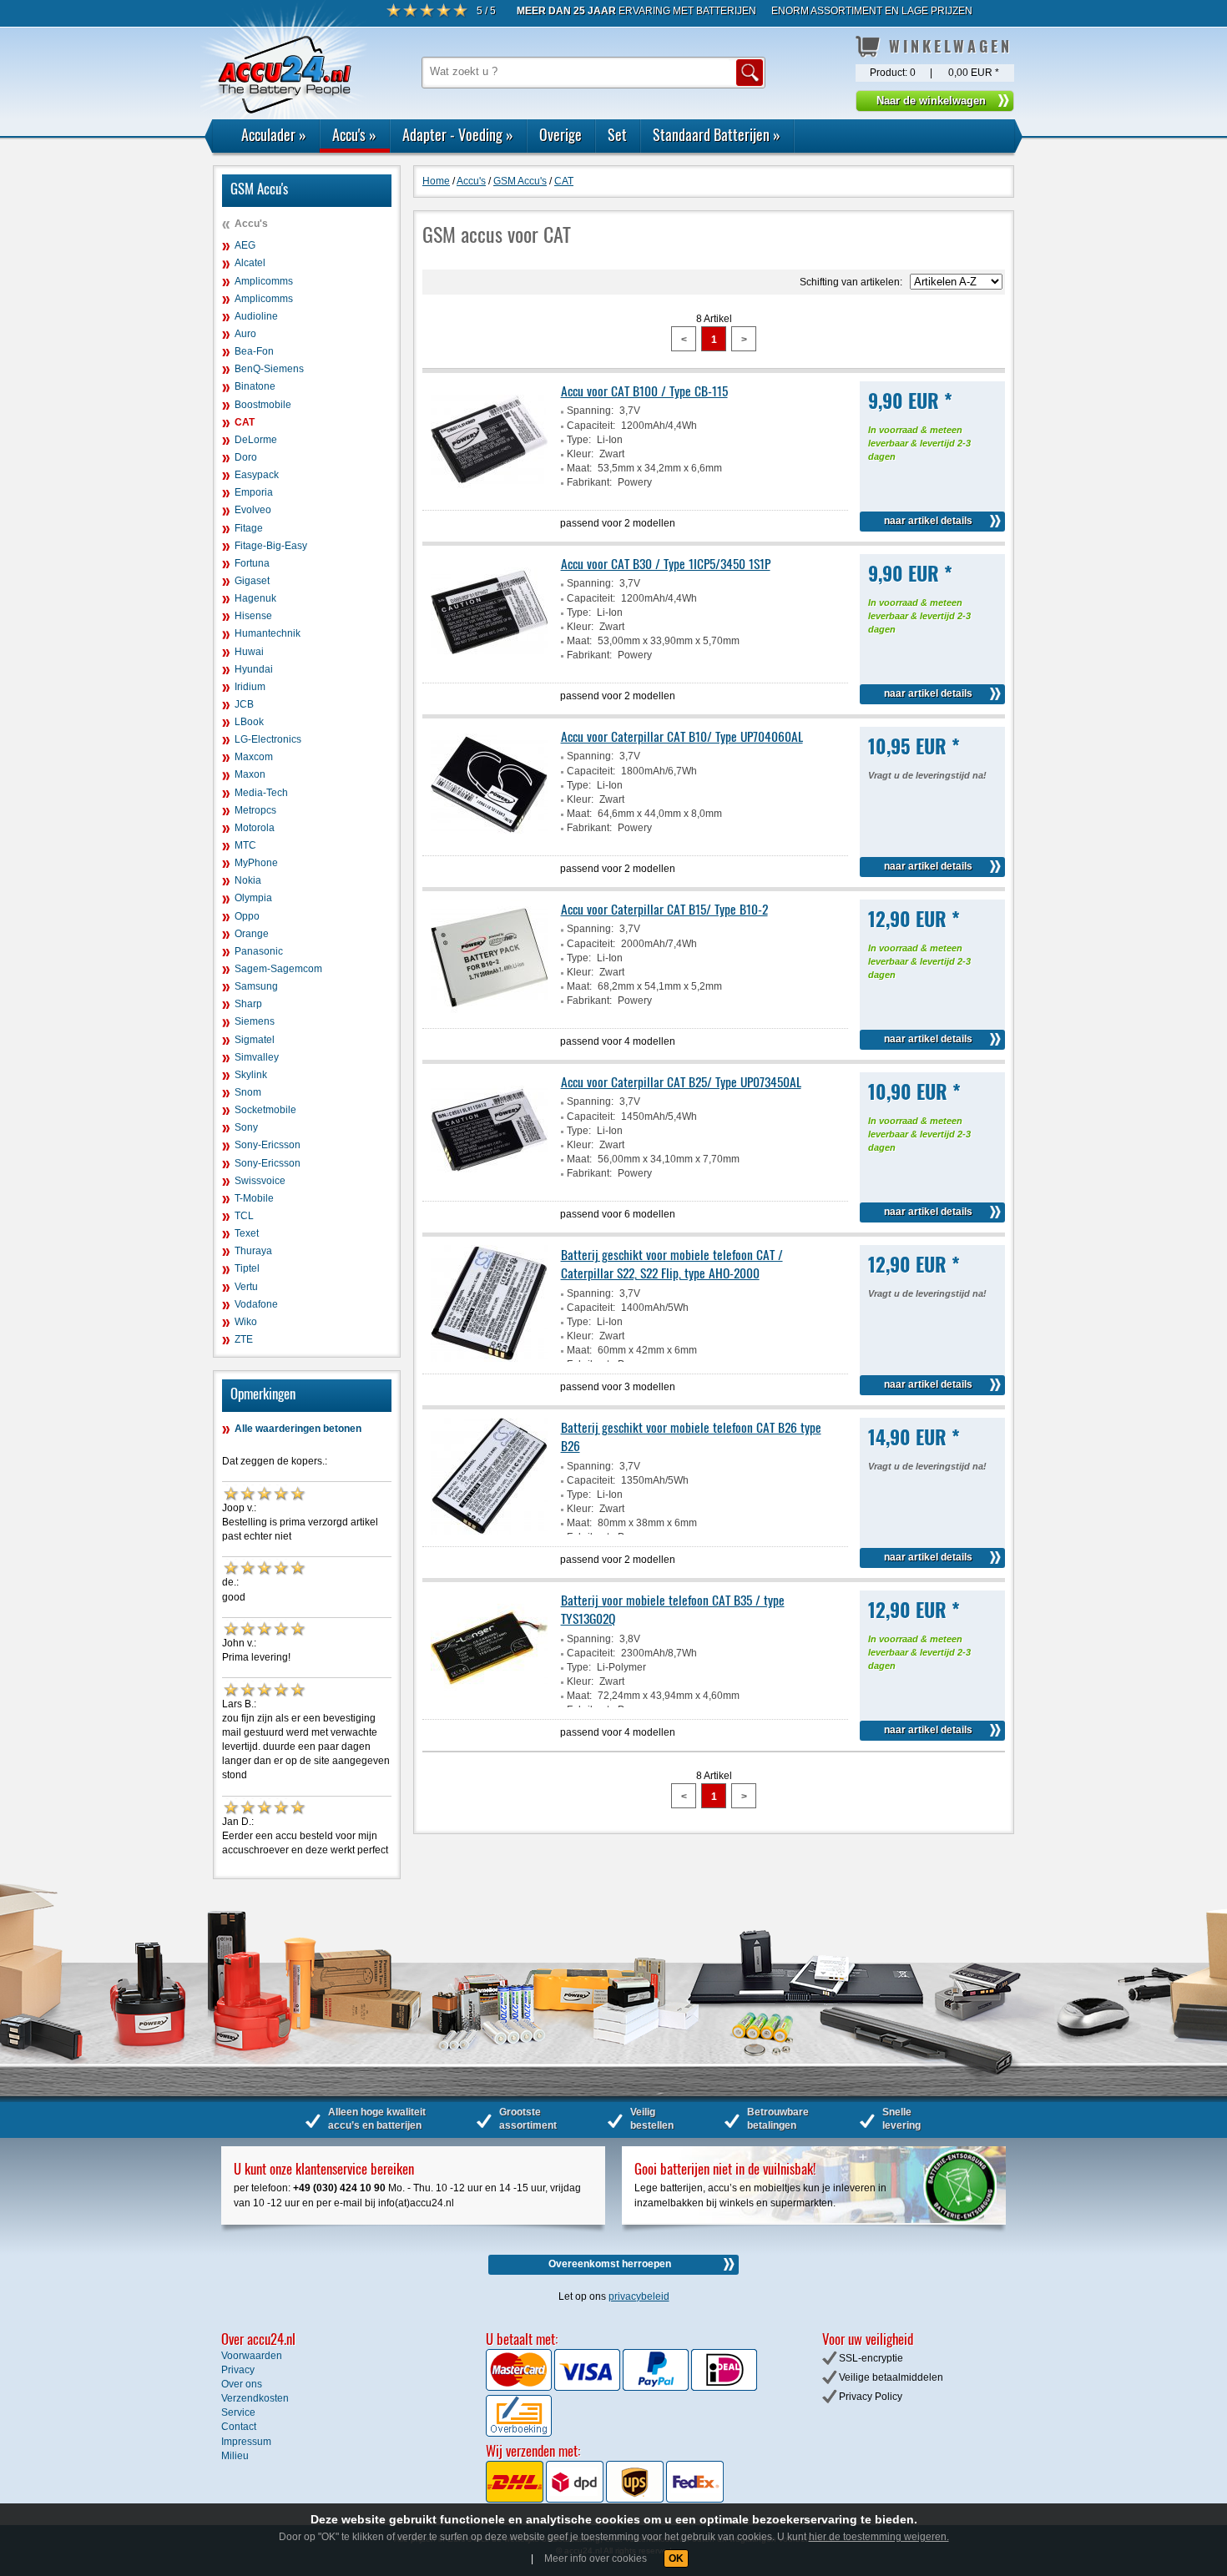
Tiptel (247, 1268)
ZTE (244, 1339)
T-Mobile (254, 1198)
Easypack (257, 475)
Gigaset (252, 581)
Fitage (249, 528)
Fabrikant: (589, 482)
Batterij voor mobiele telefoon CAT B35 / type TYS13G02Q (673, 1609)
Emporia (254, 492)
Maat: (579, 468)
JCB (244, 704)
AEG (245, 245)
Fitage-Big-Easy (271, 546)
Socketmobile (265, 1110)
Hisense (253, 616)
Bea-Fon (254, 351)
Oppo (247, 916)
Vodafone (256, 1304)
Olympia (253, 898)
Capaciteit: (591, 426)
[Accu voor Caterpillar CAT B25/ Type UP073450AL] (489, 1186)
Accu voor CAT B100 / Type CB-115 (644, 391)
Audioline (256, 316)
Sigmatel (255, 1040)
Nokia (248, 880)
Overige (560, 134)
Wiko (246, 1322)
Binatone (255, 386)
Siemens (255, 1021)
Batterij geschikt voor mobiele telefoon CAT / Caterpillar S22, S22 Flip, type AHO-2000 (672, 1263)
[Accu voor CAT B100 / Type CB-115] (489, 495)
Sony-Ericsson (268, 1145)
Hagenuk (255, 598)
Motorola (255, 828)
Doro (246, 457)
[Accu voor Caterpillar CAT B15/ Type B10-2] (489, 1013)
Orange (252, 934)
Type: (579, 440)
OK (676, 2558)
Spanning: (590, 411)
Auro (245, 334)
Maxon (250, 774)
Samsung (256, 986)
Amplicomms (264, 281)
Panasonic (259, 951)
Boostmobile (263, 405)
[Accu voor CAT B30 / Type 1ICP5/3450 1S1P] (489, 668)
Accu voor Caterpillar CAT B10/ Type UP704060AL (682, 736)
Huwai (249, 652)
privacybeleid (639, 2296)
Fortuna (252, 563)
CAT (245, 422)
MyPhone (256, 863)
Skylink (251, 1075)
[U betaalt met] (520, 2387)
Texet (247, 1233)
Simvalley (257, 1057)
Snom (248, 1092)
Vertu (246, 1287)
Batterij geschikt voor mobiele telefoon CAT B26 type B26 (691, 1436)
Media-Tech (261, 793)
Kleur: (580, 454)
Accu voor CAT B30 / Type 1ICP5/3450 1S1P (666, 563)
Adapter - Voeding (458, 134)
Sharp (248, 1004)
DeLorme (256, 440)
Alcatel (250, 263)
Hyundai (254, 669)
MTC (245, 845)
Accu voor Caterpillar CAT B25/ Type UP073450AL (681, 1081)
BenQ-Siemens (269, 369)
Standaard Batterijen (717, 134)
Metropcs (255, 810)
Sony (246, 1127)
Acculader (274, 134)
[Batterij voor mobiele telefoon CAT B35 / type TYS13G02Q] (489, 1704)
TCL (244, 1216)
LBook (249, 722)
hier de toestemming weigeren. (879, 2537)
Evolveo (253, 510)
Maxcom (254, 757)
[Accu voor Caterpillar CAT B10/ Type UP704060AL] (489, 840)
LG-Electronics (268, 739)
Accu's (354, 134)
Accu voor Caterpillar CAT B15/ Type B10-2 (664, 909)
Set (617, 134)
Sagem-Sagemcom (278, 969)
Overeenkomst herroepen (610, 2264)
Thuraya (253, 1251)
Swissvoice (260, 1181)
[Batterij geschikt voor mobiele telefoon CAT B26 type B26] (489, 1531)
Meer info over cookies (596, 2558)
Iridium (250, 687)
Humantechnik (268, 633)
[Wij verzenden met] (605, 2499)
